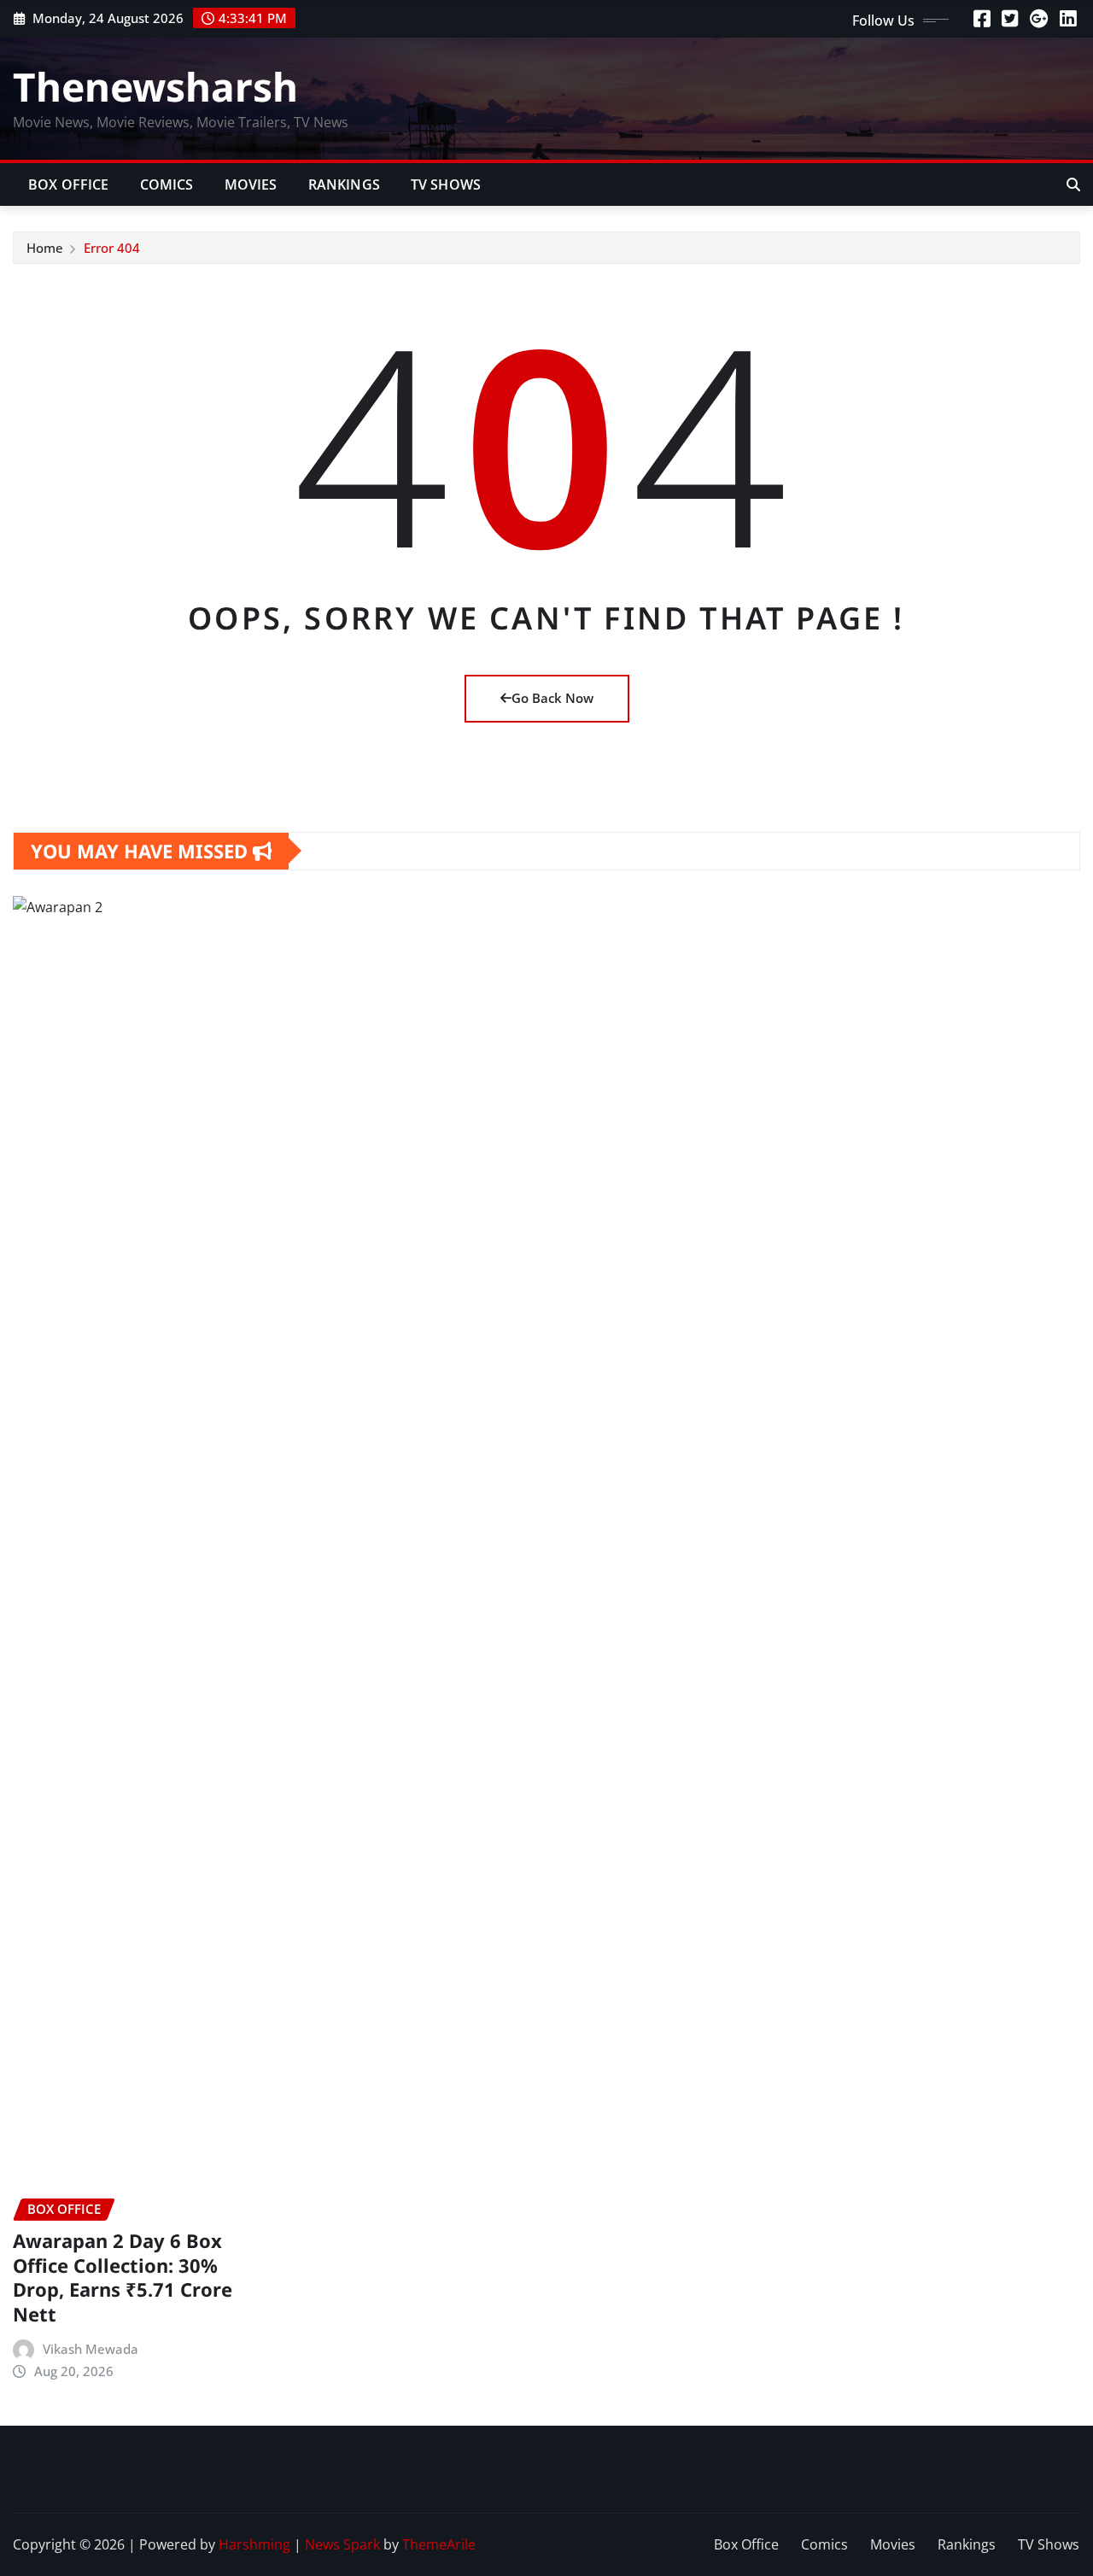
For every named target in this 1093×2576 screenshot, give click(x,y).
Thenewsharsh (155, 86)
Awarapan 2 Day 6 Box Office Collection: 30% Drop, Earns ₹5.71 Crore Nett (123, 2277)
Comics (167, 184)
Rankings (344, 184)
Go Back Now (552, 698)
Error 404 (112, 248)
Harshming (254, 2544)
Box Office (69, 184)
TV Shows (446, 184)
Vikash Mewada (91, 2349)
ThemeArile (439, 2544)
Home (45, 248)
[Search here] (1073, 184)
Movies (251, 184)
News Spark (342, 2544)
